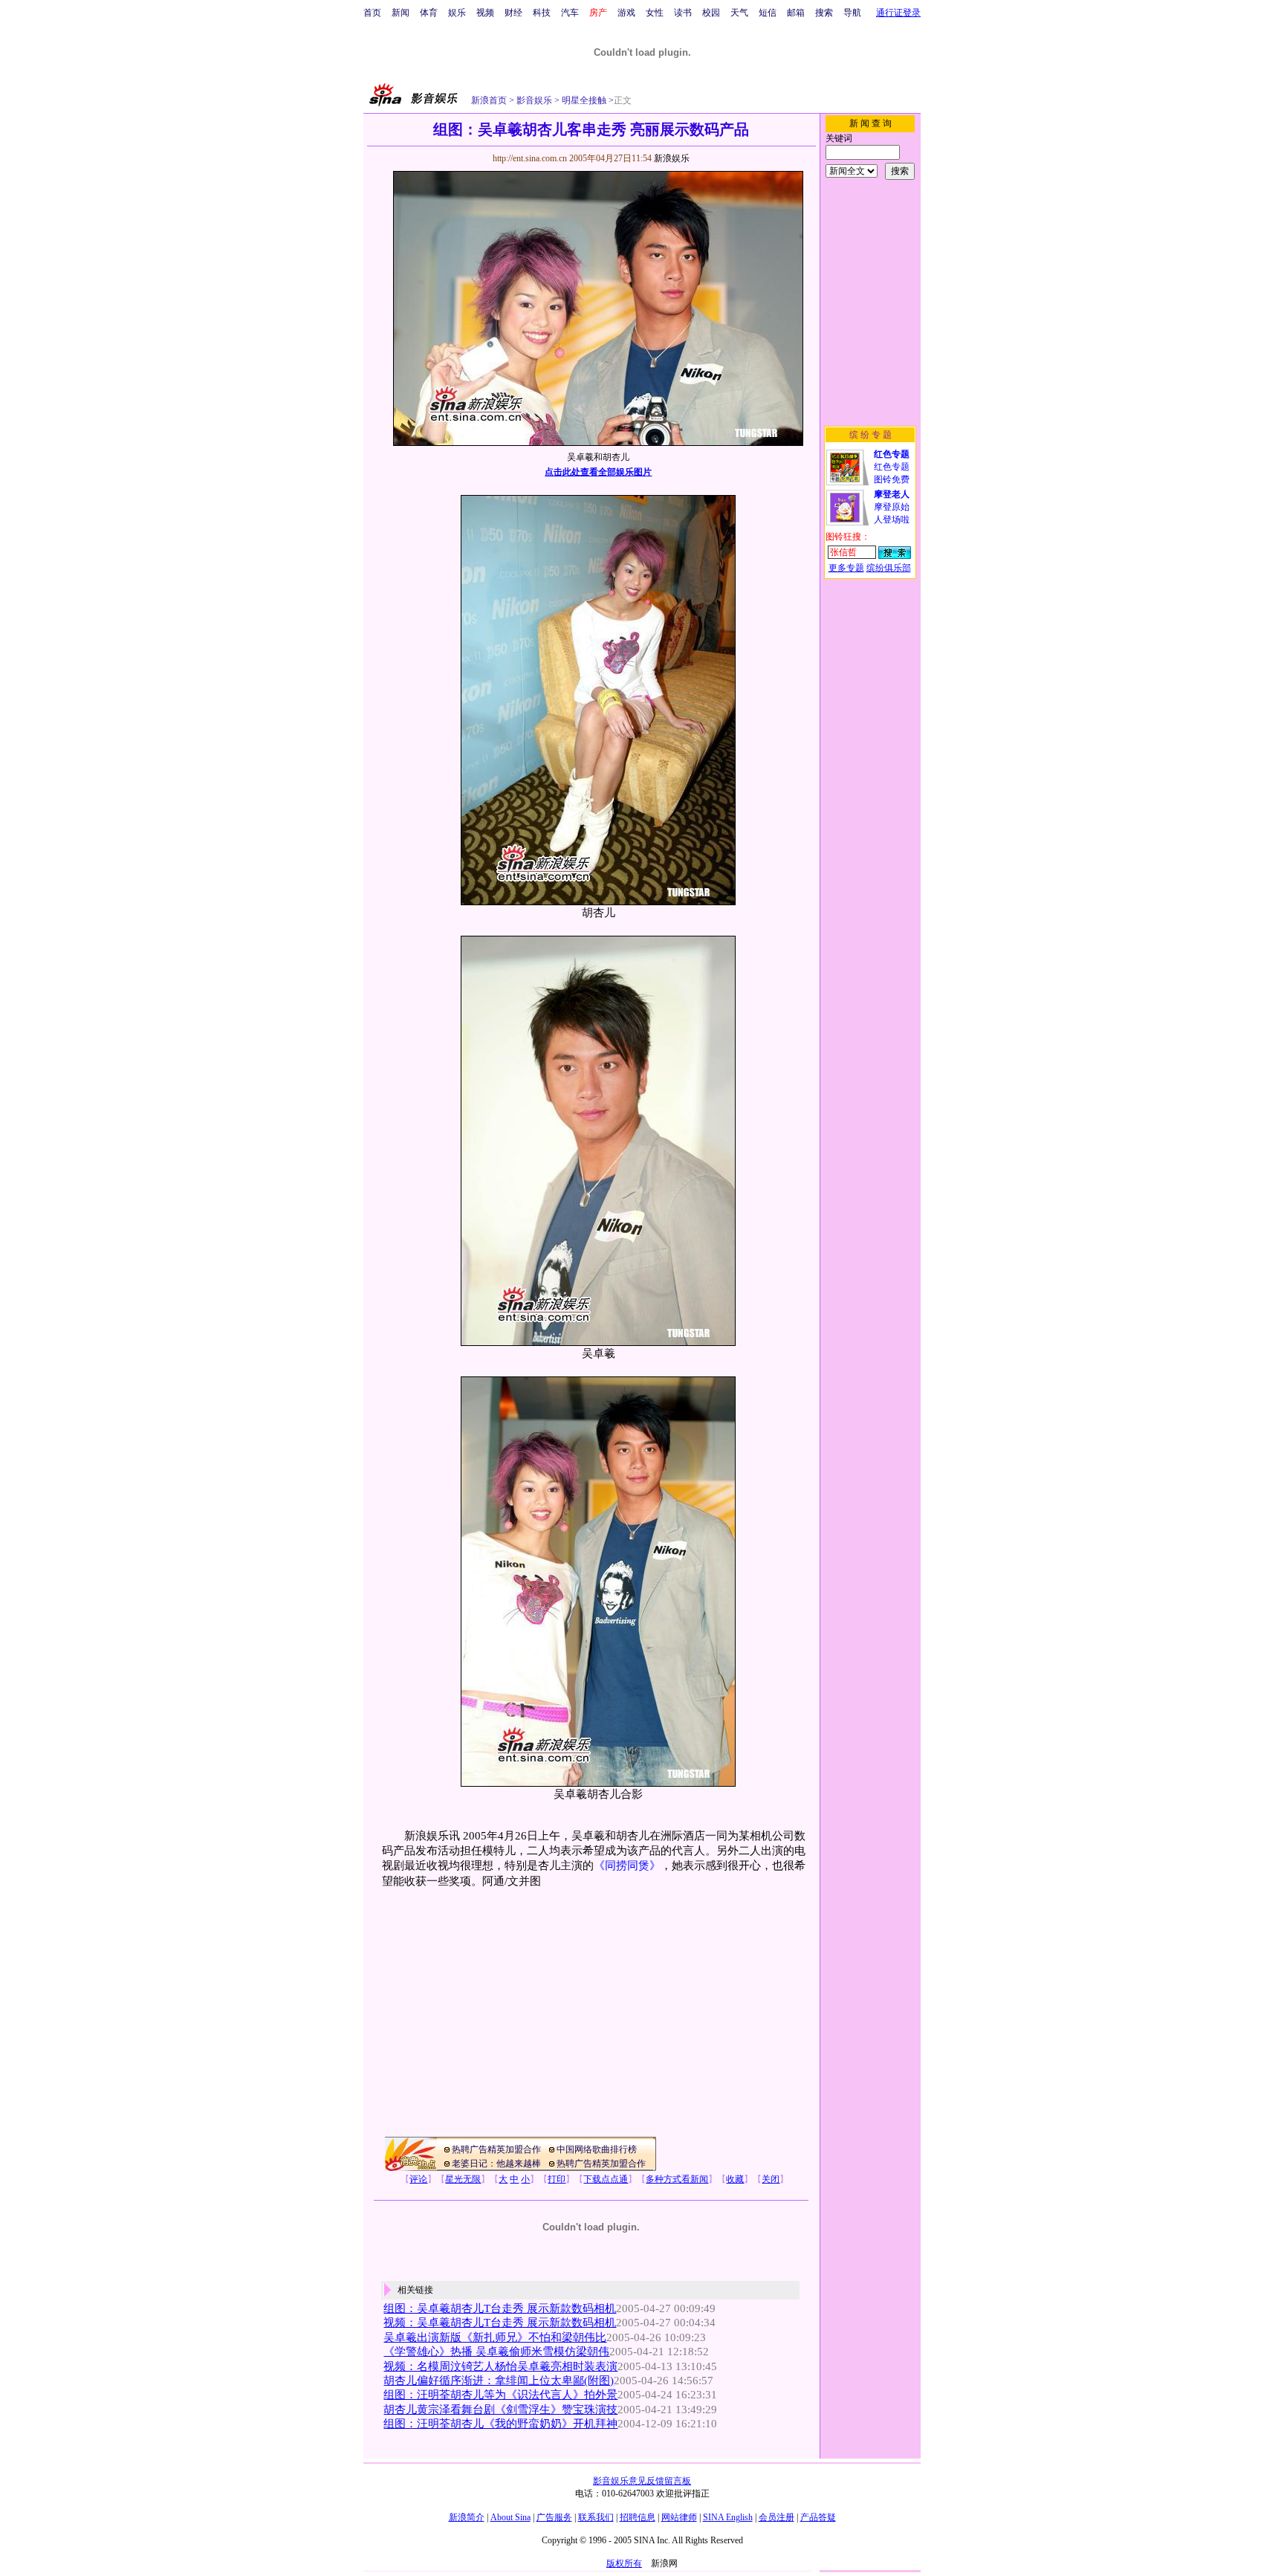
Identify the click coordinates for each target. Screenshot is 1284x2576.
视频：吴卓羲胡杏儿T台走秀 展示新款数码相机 (500, 2323)
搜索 (824, 13)
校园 (711, 13)
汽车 (570, 13)
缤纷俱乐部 (889, 568)
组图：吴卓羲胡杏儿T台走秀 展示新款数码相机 (500, 2308)
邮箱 (796, 13)
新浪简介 (467, 2517)
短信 (768, 13)
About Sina (510, 2517)
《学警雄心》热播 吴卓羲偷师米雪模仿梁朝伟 (496, 2352)
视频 (485, 13)
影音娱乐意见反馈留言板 (642, 2481)
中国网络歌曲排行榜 (597, 2149)
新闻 (401, 13)
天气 (739, 13)
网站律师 (679, 2517)
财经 (513, 13)
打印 (557, 2179)
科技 (542, 13)
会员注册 (776, 2517)
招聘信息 (638, 2517)
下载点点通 (606, 2179)
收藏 (735, 2179)
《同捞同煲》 (627, 1865)
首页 (372, 13)
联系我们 (596, 2517)
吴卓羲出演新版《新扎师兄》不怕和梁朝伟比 (495, 2337)
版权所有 (624, 2563)
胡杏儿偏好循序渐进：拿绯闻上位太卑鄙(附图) (499, 2381)
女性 (655, 13)
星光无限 (463, 2179)
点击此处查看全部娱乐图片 (598, 472)
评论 (418, 2179)
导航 (852, 13)
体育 (429, 13)
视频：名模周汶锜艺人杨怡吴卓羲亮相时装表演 (500, 2366)
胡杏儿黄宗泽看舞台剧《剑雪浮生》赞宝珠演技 (500, 2410)
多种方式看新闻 (677, 2179)
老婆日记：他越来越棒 (496, 2164)
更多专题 (846, 568)
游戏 (626, 13)
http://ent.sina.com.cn (531, 158)
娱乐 (457, 13)
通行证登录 (898, 13)
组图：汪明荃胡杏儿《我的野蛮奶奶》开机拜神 (500, 2424)
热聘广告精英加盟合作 (496, 2149)
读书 (683, 13)
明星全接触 (583, 100)
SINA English (728, 2517)
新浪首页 (489, 100)
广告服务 (554, 2517)
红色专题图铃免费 (892, 467)
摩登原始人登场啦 (892, 507)
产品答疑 (818, 2517)
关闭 (771, 2179)
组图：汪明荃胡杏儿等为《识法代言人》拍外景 (500, 2395)
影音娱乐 (534, 100)
